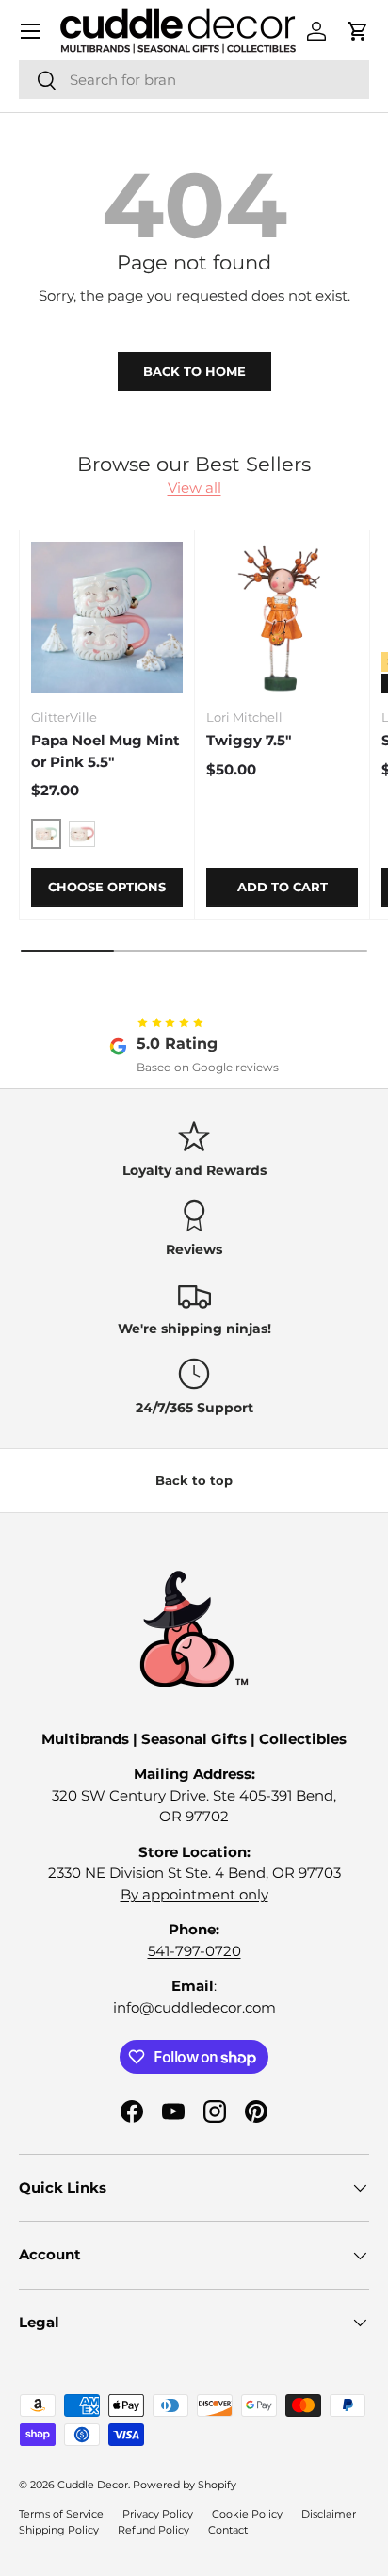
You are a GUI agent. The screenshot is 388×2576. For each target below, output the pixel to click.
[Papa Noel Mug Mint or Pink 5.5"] (107, 618)
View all (194, 488)
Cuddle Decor (93, 2485)
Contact (228, 2530)
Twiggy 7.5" (249, 740)
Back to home (194, 371)
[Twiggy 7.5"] (282, 618)
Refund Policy (154, 2530)
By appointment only (194, 1894)
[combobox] (194, 80)
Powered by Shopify (185, 2485)
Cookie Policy (247, 2514)
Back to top (194, 1480)
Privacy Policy (158, 2514)
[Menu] (30, 31)
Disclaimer (329, 2514)
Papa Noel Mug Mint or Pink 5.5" (105, 751)
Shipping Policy (59, 2530)
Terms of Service (61, 2514)
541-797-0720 (194, 1951)
